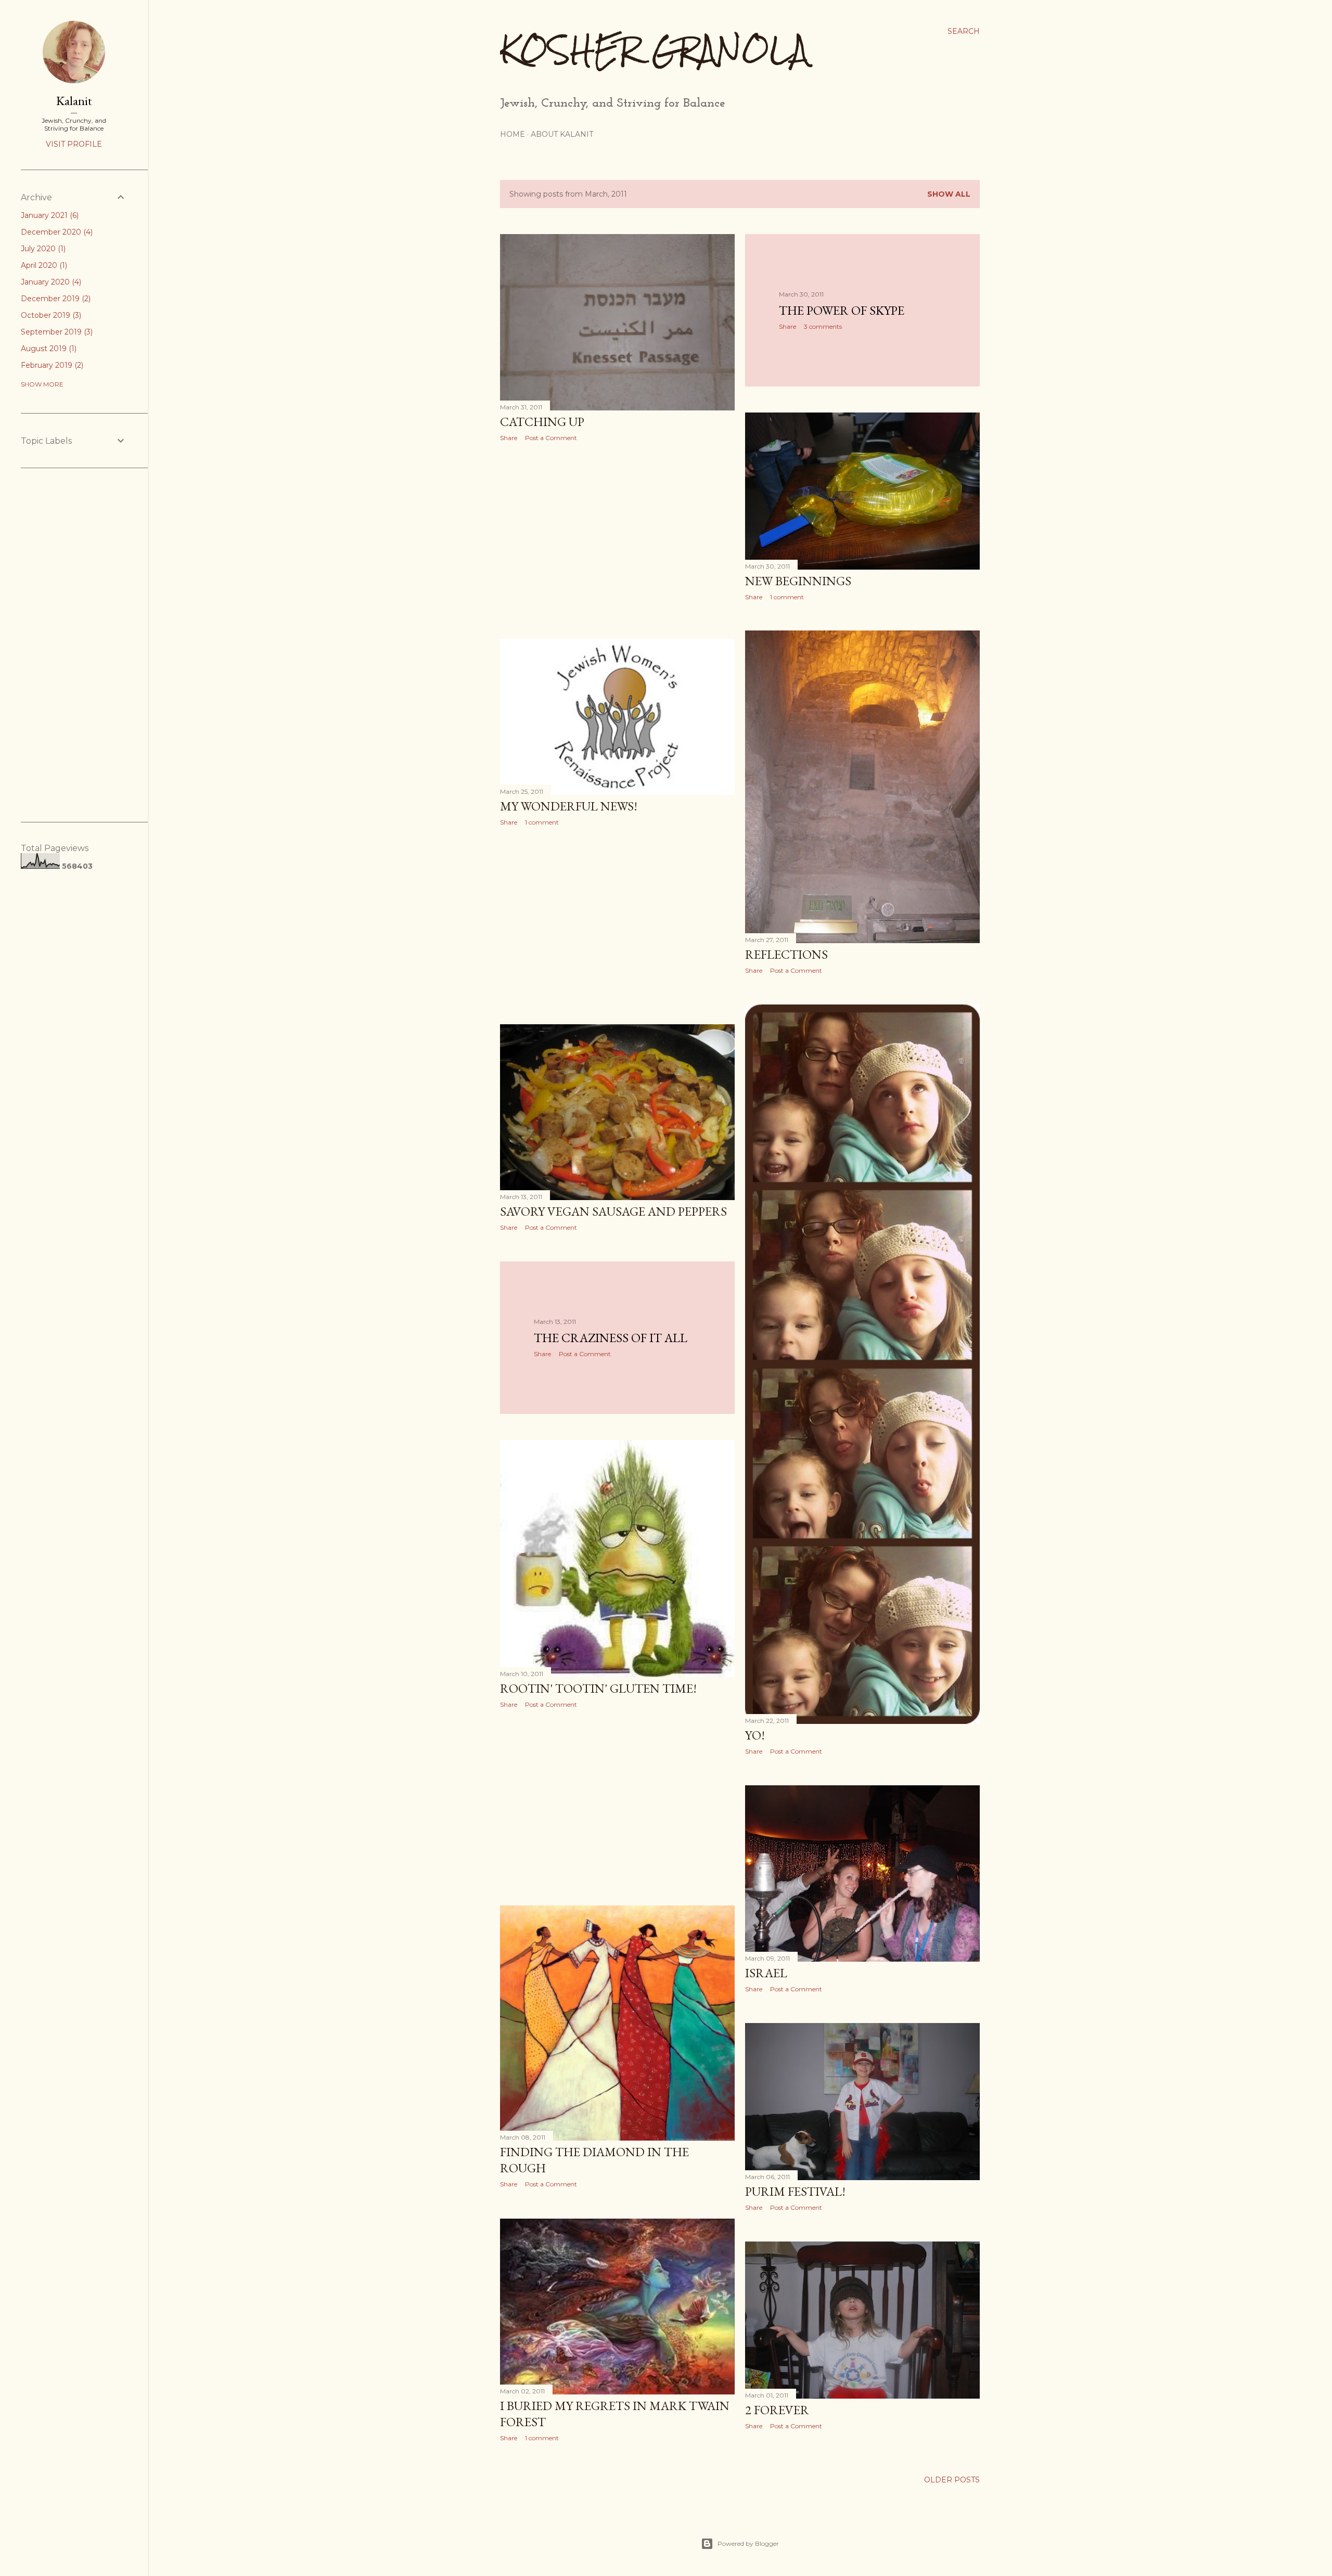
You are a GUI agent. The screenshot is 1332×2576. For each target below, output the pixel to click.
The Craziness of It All (611, 1338)
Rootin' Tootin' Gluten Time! (598, 1688)
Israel (766, 1973)
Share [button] (509, 438)
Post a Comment (551, 438)
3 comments (823, 326)
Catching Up (542, 422)
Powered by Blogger (748, 2543)
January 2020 (50, 282)
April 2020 (43, 265)
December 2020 (56, 232)
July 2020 (42, 249)
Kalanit (74, 101)
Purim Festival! (795, 2191)
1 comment (787, 597)
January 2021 (49, 215)
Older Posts (952, 2480)
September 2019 (56, 332)
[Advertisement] (617, 540)
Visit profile (74, 144)
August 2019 (48, 349)
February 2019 (51, 365)
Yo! (755, 1735)
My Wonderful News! (569, 806)
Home (513, 134)
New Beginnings (798, 581)
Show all (949, 194)
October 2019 (50, 315)
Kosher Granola (654, 50)
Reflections (786, 954)
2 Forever (777, 2410)
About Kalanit (562, 134)
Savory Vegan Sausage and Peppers (613, 1211)
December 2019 (55, 299)
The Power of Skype (842, 310)
